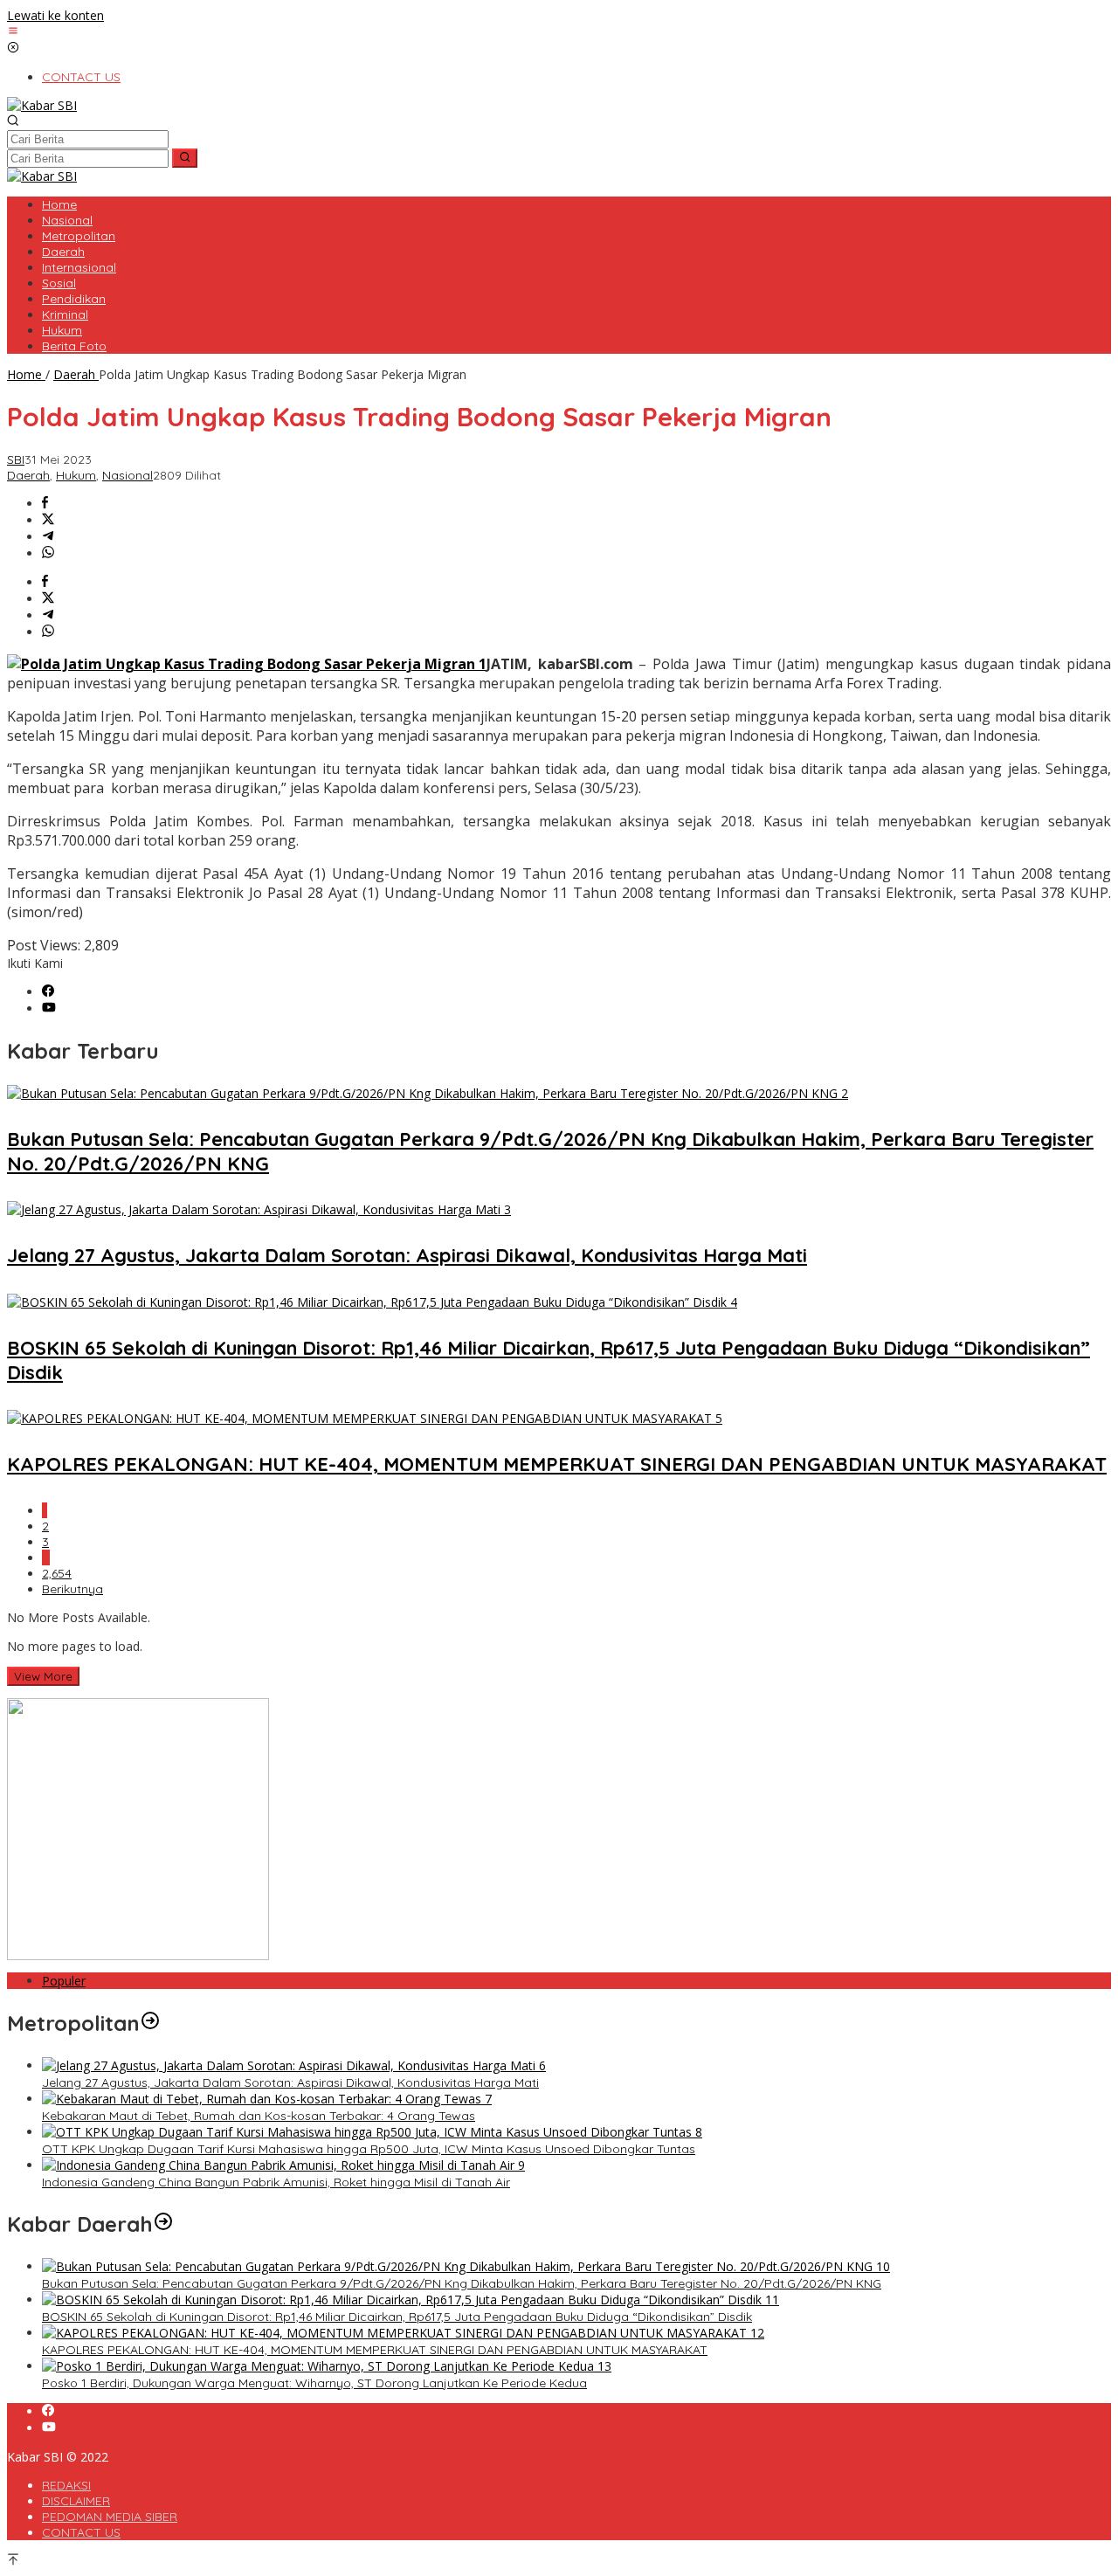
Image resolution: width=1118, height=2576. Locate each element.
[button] (185, 158)
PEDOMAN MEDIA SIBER (110, 2517)
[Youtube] (49, 1008)
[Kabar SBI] (42, 105)
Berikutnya (72, 1589)
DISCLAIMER (76, 2501)
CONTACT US (81, 2532)
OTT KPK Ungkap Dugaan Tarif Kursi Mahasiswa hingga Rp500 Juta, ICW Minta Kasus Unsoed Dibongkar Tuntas (369, 2149)
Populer (64, 1981)
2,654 (57, 1573)
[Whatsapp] (48, 553)
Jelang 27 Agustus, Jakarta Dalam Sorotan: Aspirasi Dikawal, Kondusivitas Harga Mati (407, 1255)
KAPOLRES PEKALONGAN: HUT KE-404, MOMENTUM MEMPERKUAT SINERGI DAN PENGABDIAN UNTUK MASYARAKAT (557, 1464)
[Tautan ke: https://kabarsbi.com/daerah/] (163, 2224)
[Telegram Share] (48, 537)
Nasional (128, 475)
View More (43, 1676)
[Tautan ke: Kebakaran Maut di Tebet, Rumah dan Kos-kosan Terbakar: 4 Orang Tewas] (267, 2099)
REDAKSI (66, 2485)
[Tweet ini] (48, 520)
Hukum (76, 475)
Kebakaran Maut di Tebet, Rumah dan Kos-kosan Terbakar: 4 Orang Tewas (259, 2116)
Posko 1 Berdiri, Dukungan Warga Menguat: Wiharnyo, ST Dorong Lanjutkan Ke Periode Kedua (314, 2383)
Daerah (28, 475)
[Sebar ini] (45, 504)
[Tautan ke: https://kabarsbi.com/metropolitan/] (150, 2023)
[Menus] (13, 32)
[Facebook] (48, 992)
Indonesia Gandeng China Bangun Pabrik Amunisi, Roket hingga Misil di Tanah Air (276, 2182)
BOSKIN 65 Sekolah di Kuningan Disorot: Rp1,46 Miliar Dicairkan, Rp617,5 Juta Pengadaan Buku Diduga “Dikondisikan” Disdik (397, 2317)
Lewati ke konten (55, 15)
